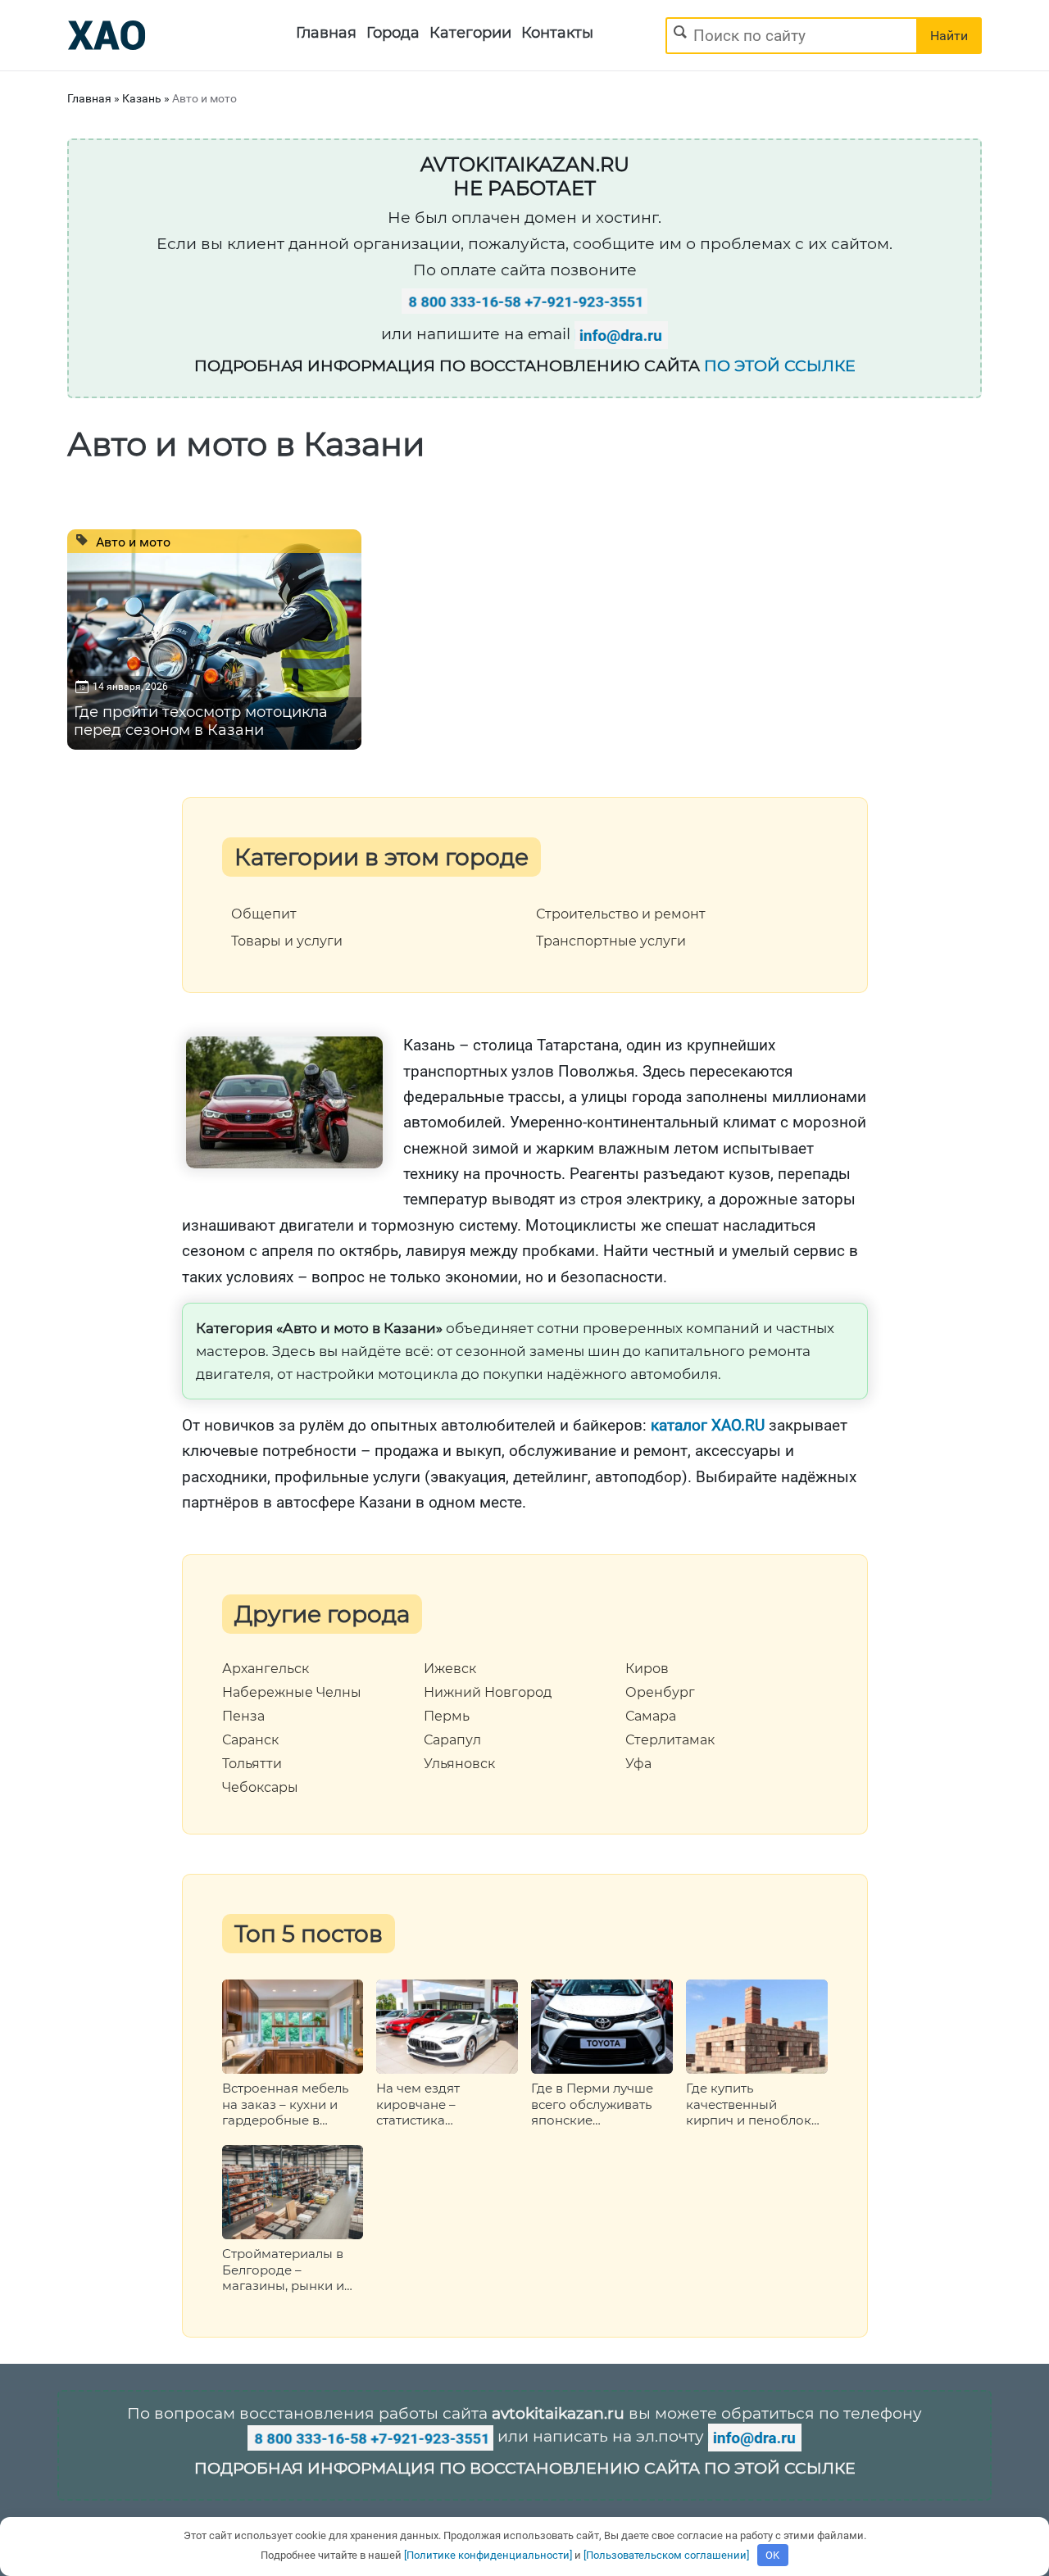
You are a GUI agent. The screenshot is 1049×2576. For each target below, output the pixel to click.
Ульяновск (459, 1764)
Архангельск (266, 1669)
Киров (647, 1669)
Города (393, 33)
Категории (470, 33)
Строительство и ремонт (621, 914)
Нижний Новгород (488, 1693)
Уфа (638, 1764)
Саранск (250, 1740)
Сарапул (452, 1740)
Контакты (557, 33)
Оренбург (660, 1693)
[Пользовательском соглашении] (666, 2555)
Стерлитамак (670, 1740)
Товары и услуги (287, 941)
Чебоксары (260, 1788)
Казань (142, 98)
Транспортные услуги (611, 941)
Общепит (264, 914)
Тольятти (252, 1764)
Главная (326, 33)
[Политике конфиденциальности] (488, 2555)
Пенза (243, 1717)
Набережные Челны (292, 1693)
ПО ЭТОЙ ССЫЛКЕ (780, 366)
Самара (651, 1717)
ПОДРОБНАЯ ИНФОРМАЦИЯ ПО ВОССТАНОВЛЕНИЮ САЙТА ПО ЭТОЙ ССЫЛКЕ (525, 2468)
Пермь (447, 1717)
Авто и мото (132, 542)
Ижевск (450, 1669)
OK (772, 2555)
